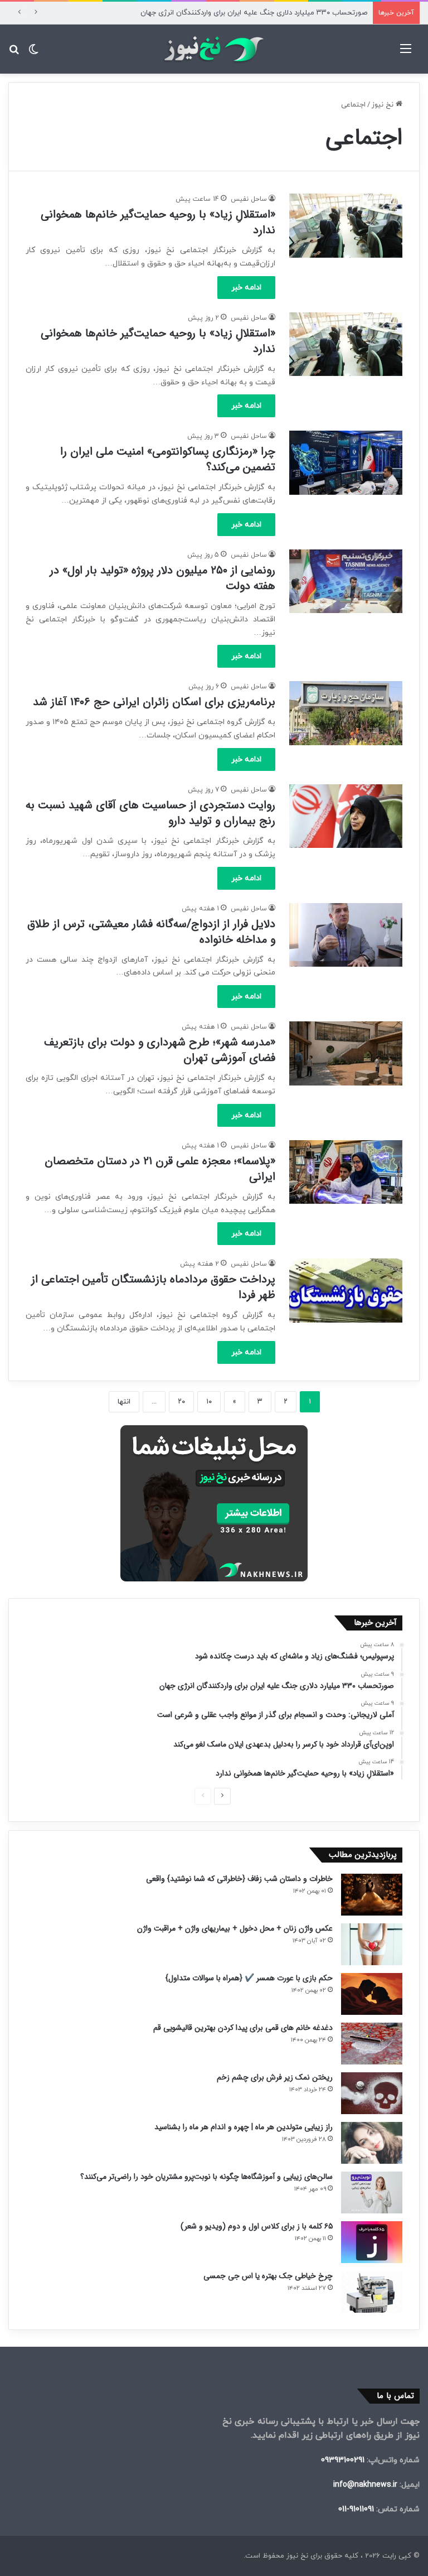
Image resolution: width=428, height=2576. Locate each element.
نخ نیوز (384, 105)
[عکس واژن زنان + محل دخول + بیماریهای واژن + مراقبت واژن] (372, 1944)
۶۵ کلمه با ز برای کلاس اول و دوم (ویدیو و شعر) (257, 2226)
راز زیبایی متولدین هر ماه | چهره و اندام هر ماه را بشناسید (244, 2127)
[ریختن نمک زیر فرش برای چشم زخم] (372, 2093)
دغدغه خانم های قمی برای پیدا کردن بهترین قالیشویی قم (243, 2028)
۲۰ (181, 1402)
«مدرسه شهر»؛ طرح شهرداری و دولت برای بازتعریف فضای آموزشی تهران (160, 1050)
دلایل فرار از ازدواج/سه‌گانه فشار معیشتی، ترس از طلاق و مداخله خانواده (151, 932)
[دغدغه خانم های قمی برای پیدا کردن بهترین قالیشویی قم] (372, 2044)
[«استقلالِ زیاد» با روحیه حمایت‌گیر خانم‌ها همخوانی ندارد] (346, 225)
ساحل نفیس (249, 199)
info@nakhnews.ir (365, 2485)
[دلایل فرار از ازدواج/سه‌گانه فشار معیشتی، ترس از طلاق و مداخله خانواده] (346, 935)
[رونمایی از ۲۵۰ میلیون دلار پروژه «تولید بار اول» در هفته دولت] (346, 581)
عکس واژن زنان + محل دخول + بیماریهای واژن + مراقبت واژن (235, 1928)
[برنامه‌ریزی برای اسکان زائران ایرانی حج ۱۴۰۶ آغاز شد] (346, 713)
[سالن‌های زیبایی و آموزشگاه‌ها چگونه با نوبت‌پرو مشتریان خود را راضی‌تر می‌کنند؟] (372, 2193)
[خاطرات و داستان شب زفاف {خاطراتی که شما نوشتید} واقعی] (372, 1895)
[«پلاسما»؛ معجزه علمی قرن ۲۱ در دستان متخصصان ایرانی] (346, 1172)
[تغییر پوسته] (33, 53)
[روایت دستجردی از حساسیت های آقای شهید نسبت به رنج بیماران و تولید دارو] (346, 816)
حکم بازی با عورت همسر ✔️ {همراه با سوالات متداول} (249, 1978)
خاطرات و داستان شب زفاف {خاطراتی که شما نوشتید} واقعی (239, 1879)
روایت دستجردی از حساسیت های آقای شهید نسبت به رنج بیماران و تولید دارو (150, 813)
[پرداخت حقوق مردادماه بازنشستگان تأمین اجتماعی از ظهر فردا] (346, 1290)
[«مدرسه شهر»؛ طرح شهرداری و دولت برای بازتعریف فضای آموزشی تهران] (346, 1053)
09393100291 (343, 2460)
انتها (124, 1402)
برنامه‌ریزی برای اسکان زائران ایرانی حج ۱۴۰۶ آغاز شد (154, 702)
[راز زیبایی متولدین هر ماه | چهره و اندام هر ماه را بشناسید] (372, 2143)
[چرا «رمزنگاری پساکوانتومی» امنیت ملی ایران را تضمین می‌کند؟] (346, 462)
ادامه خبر (246, 288)
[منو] (406, 53)
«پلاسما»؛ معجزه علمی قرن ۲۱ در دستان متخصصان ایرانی (160, 1169)
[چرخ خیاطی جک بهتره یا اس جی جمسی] (372, 2292)
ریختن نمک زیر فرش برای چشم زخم (275, 2077)
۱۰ (209, 1402)
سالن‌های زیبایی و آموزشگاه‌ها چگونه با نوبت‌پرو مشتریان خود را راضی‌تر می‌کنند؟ (206, 2177)
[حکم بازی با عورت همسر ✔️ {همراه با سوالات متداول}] (372, 1994)
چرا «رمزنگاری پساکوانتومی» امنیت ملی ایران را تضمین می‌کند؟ (168, 459)
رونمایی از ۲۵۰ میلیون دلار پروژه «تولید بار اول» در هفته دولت (162, 578)
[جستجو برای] (14, 53)
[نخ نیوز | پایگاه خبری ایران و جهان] (214, 49)
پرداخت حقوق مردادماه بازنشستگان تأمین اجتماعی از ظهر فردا (153, 1287)
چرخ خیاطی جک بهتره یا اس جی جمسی (268, 2276)
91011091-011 (356, 2509)
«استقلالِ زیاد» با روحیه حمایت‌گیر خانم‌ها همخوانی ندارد (158, 222)
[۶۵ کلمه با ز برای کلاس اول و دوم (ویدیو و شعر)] (372, 2242)
